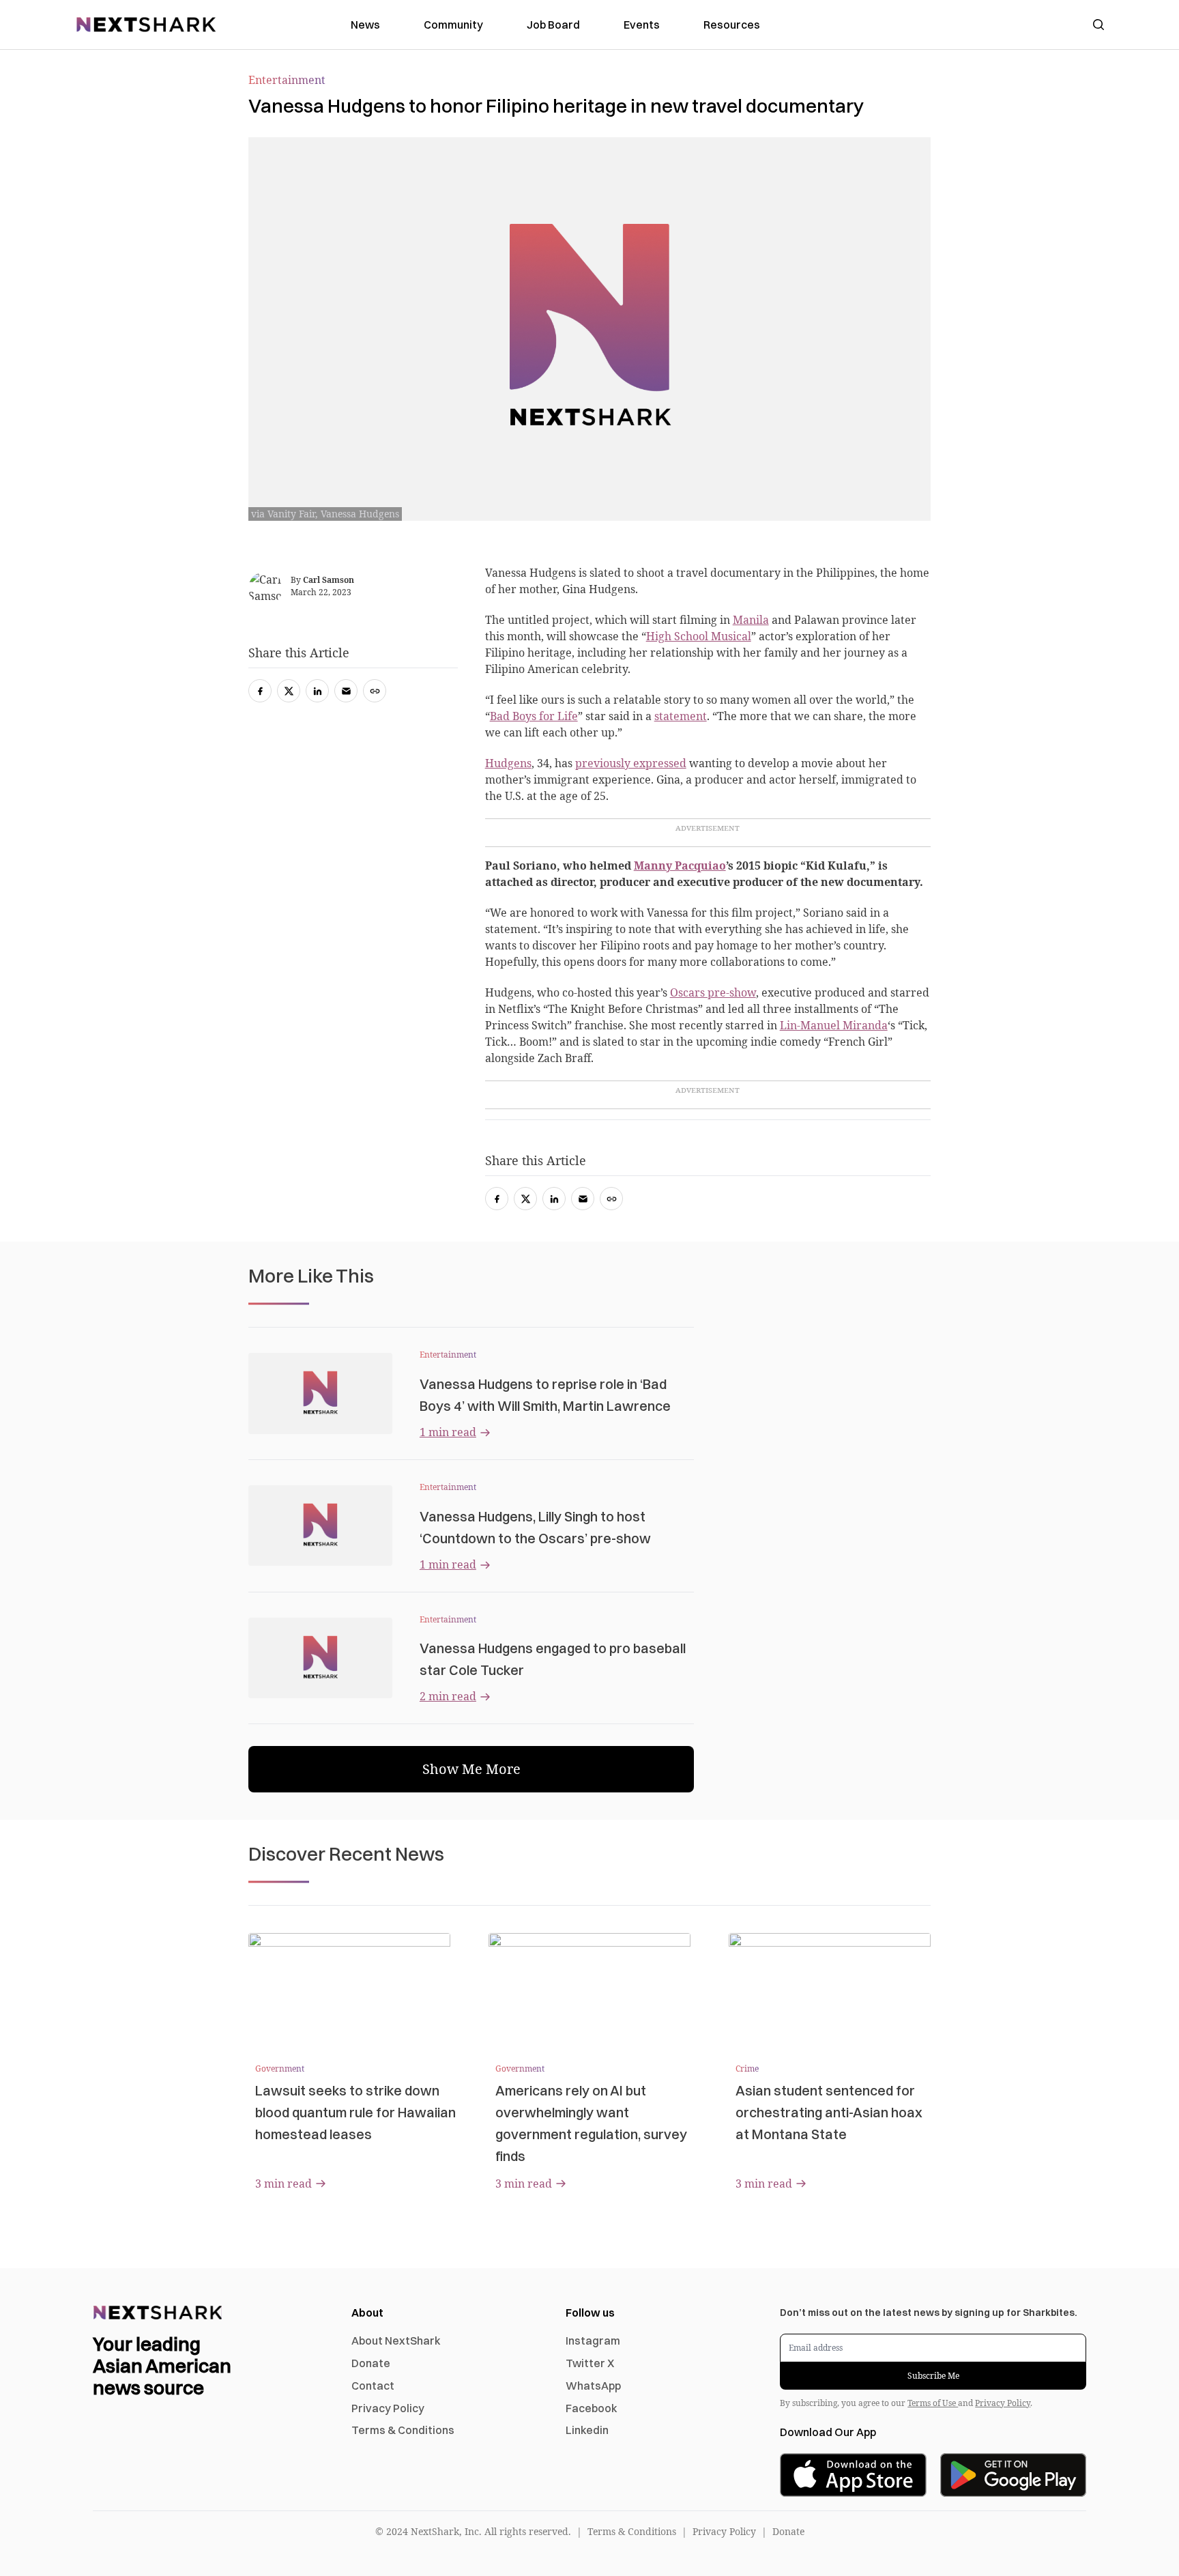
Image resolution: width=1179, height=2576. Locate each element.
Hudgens (508, 763)
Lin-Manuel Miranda (834, 1025)
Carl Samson (329, 580)
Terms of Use (933, 2403)
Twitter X (590, 2363)
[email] (583, 1199)
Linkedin (587, 2430)
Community (453, 25)
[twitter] (525, 1199)
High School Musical (699, 636)
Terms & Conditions (403, 2430)
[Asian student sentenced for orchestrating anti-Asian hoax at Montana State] (830, 1990)
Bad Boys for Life (534, 716)
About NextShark (396, 2341)
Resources (732, 25)
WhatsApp (593, 2386)
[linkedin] (554, 1199)
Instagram (593, 2341)
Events (642, 25)
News (365, 25)
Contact (373, 2386)
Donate (371, 2363)
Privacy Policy (388, 2408)
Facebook (592, 2408)
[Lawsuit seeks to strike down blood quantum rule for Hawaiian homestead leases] (349, 1990)
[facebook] (497, 1199)
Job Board (553, 25)
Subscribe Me (933, 2376)
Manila (751, 620)
